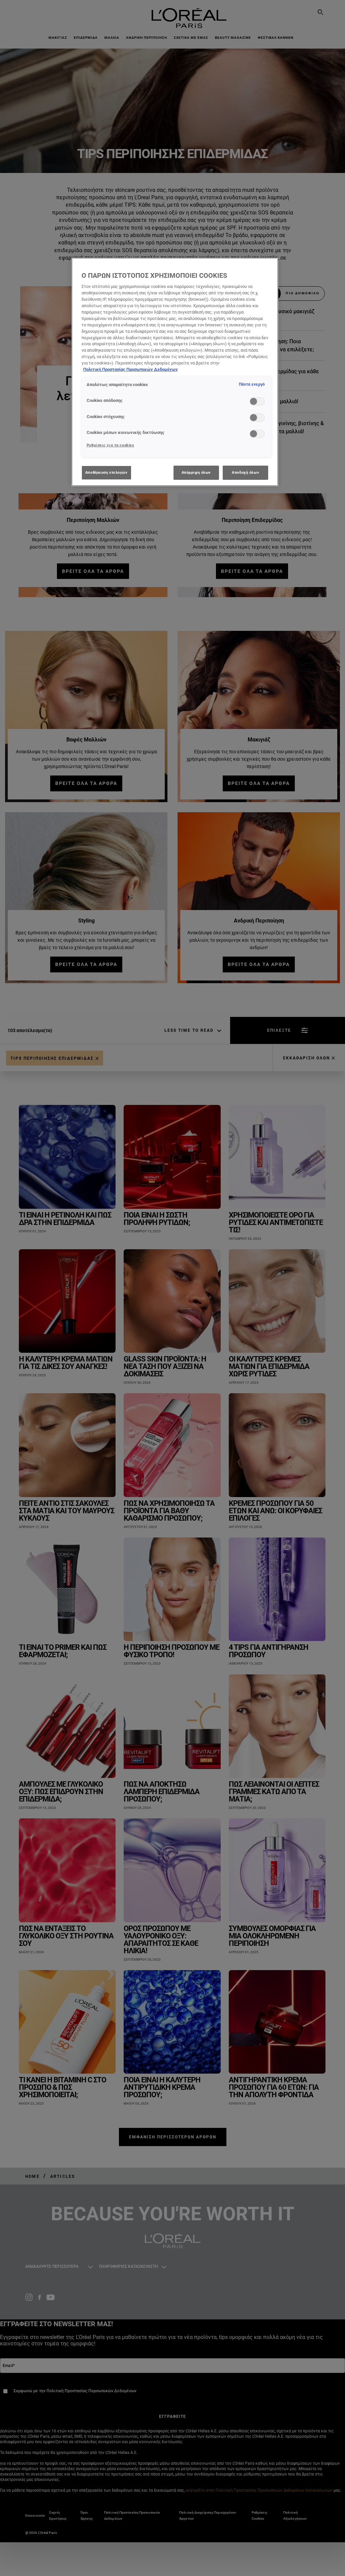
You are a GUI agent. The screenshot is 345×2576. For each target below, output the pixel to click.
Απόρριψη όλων (196, 472)
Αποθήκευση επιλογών (106, 472)
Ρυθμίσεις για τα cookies (111, 445)
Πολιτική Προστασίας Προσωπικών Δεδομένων (131, 369)
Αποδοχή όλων (245, 472)
